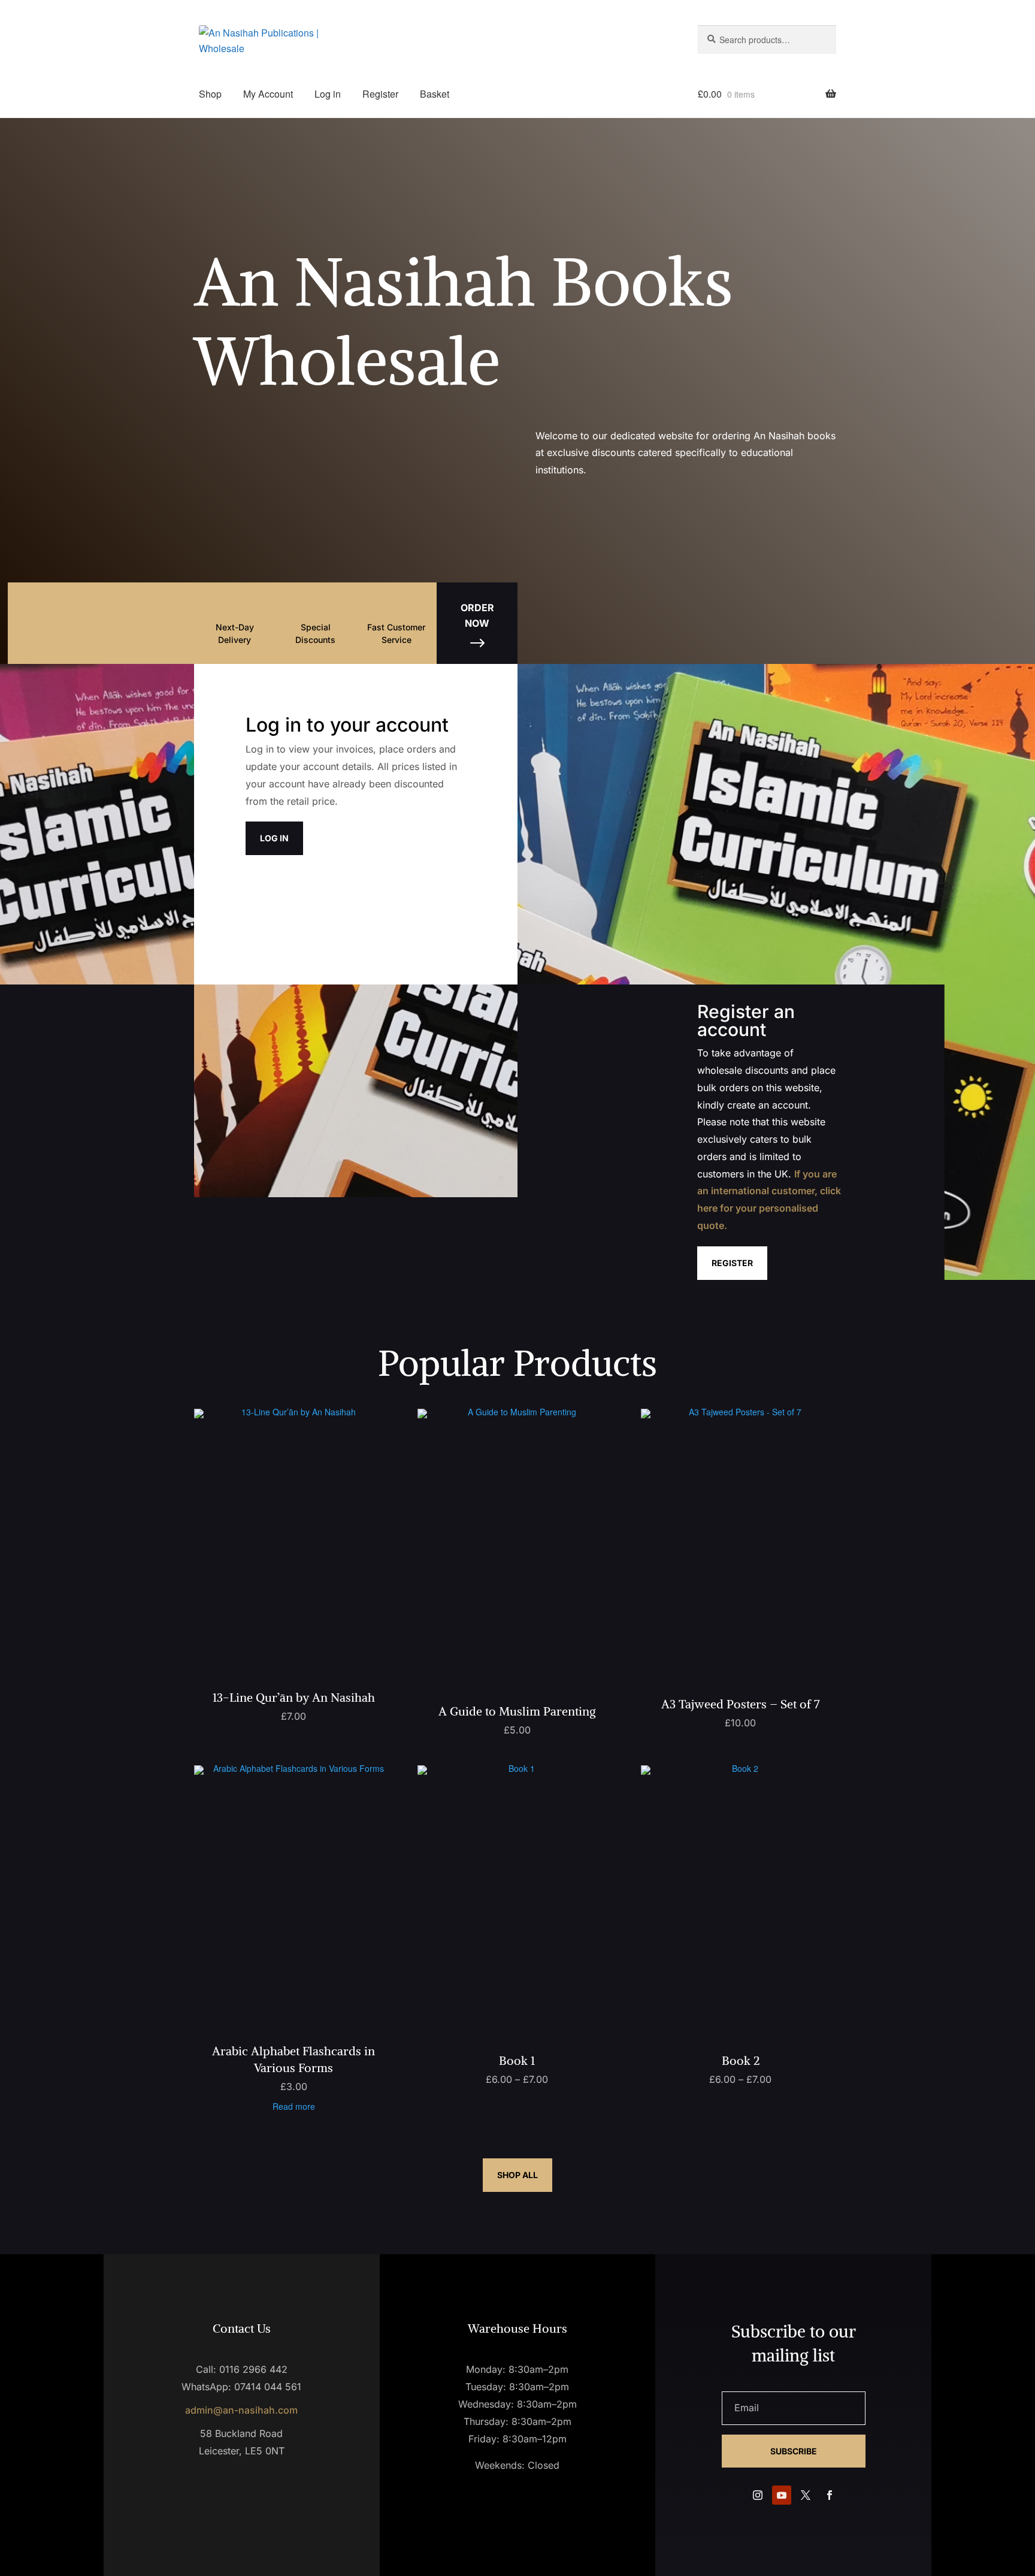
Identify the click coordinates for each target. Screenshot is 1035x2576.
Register (380, 94)
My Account (268, 94)
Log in (328, 94)
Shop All (517, 2175)
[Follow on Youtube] (782, 2495)
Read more (294, 2106)
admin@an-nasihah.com (241, 2410)
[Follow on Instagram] (758, 2495)
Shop (210, 94)
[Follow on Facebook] (830, 2495)
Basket (435, 94)
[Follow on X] (806, 2495)
